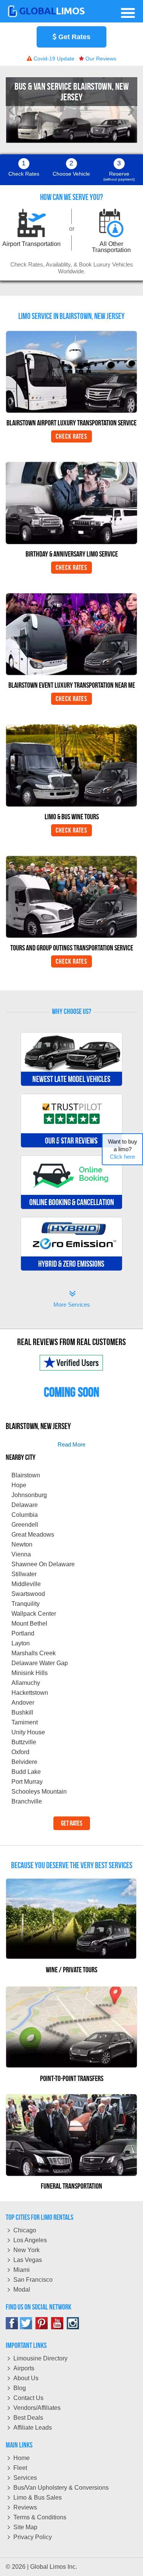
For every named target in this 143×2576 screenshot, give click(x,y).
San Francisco (33, 2280)
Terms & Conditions (40, 2517)
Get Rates (73, 37)
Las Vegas (28, 2260)
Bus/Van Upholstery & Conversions (61, 2488)
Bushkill (22, 1712)
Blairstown (26, 1475)
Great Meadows (33, 1535)
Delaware (25, 1505)
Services (25, 2478)
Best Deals (28, 2418)
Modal (22, 2290)
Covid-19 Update (53, 59)
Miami (22, 2270)
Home (22, 2458)
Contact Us (28, 2398)
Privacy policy (33, 2537)
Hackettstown (30, 1693)
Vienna (21, 1554)
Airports (24, 2368)
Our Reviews (100, 59)
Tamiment (25, 1722)
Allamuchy (26, 1683)
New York (27, 2250)
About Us (26, 2378)
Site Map (25, 2527)
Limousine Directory (40, 2358)
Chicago (25, 2230)
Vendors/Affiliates (37, 2408)
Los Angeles (30, 2240)
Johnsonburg (29, 1495)
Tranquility (26, 1604)
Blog (20, 2388)
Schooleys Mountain (39, 1792)
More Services (72, 1300)
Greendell (25, 1525)
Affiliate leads (33, 2428)
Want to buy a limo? (123, 1149)
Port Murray (27, 1782)
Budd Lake (26, 1772)
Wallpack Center (34, 1614)
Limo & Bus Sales (38, 2497)
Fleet (20, 2468)
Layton (21, 1643)
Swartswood (28, 1594)
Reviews (25, 2507)
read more (71, 1444)
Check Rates (71, 436)
